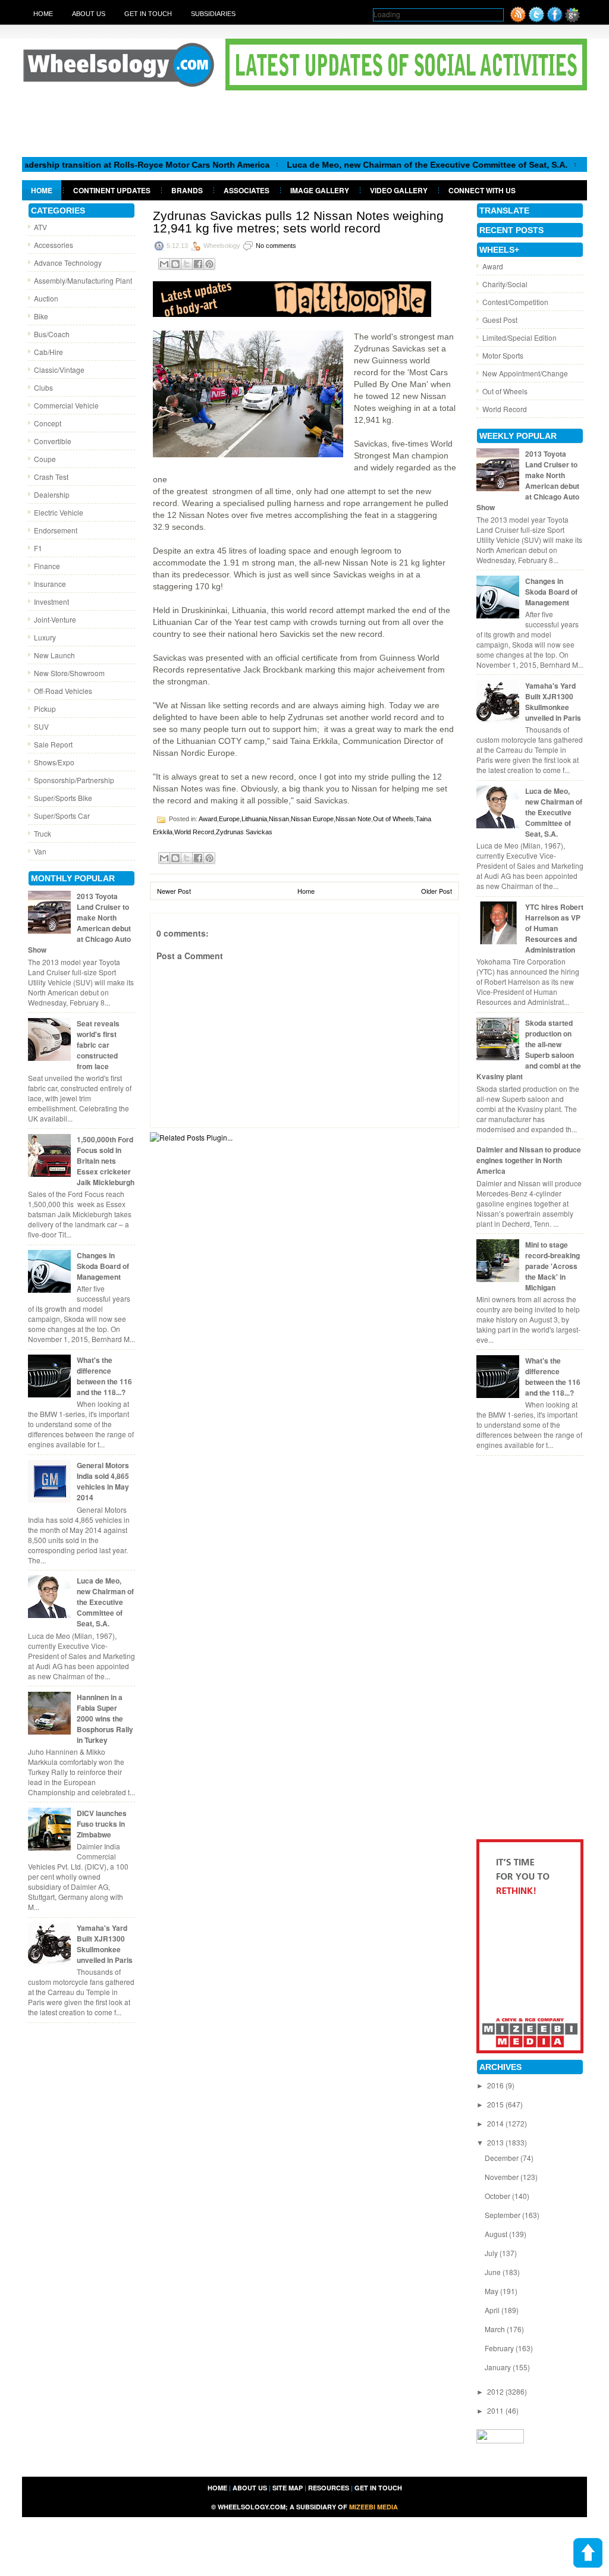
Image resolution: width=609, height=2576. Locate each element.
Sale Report (53, 744)
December (503, 2158)
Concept (48, 423)
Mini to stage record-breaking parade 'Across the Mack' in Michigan (553, 1266)
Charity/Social (505, 284)
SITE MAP (288, 2488)
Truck (43, 833)
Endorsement (56, 530)
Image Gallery (320, 190)
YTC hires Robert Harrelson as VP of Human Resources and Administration (554, 928)
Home (43, 14)
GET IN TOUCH (378, 2488)
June (494, 2272)
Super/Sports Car (62, 816)
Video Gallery (399, 190)
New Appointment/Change (525, 373)
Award (208, 819)
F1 (38, 548)
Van (40, 851)
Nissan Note (353, 819)
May (492, 2291)
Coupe (45, 459)
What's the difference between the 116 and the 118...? (104, 1376)
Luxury (45, 637)
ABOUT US (250, 2488)
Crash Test (51, 477)
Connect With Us (482, 190)
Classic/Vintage (59, 370)
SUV (41, 726)
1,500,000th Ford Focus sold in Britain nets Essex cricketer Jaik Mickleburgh (106, 1161)
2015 (496, 2104)
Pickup (45, 709)
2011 (496, 2410)
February (500, 2348)
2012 (496, 2391)
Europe (229, 819)
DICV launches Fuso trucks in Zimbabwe (102, 1824)
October (498, 2196)
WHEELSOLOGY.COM (252, 2507)
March (496, 2329)
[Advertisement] (304, 123)
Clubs (43, 387)
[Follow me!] (536, 19)
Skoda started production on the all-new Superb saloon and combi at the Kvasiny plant (529, 1050)
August (497, 2234)
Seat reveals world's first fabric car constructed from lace (98, 1045)
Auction (46, 298)
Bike (41, 316)
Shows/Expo (54, 762)
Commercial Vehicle (66, 405)
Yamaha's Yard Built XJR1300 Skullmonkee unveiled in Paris (105, 1944)
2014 (496, 2123)
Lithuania (254, 819)
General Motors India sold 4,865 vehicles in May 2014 (103, 1481)
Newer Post (174, 891)
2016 (496, 2085)
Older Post (437, 891)
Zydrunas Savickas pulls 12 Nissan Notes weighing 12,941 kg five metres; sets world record (298, 222)
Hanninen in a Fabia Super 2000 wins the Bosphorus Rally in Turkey (105, 1719)
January (499, 2367)
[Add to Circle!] (572, 19)
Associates (247, 190)
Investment (51, 601)
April (493, 2310)
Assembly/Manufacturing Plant (83, 280)
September (503, 2215)
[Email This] (164, 264)
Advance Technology (68, 263)
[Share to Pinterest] (209, 264)
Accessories (54, 245)
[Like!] (555, 19)
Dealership (52, 494)
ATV (40, 227)
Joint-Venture (55, 619)
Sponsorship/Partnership (74, 780)
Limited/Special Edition (519, 337)
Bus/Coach (52, 334)
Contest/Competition (515, 302)
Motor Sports (503, 355)
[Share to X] (187, 264)
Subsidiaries (213, 14)
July (492, 2253)
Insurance (50, 584)
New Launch (54, 655)
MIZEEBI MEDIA (373, 2507)
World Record (194, 832)
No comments (276, 246)
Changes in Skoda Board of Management (103, 1266)
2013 (496, 2142)
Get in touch (148, 14)
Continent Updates (112, 190)
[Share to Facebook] (198, 264)
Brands (187, 190)
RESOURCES (329, 2488)
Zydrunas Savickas (244, 832)
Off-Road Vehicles (63, 691)
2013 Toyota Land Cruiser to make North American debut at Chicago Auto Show (79, 923)
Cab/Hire (48, 352)
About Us (89, 14)
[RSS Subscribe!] (518, 19)
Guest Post (500, 320)
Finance (47, 566)
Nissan (279, 819)
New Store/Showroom (69, 673)
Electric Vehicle (59, 512)
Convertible (53, 441)
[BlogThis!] (175, 264)
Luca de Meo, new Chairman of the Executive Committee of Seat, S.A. (390, 165)
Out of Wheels (393, 819)
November (503, 2177)
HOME (217, 2488)
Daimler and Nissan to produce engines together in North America (529, 1160)
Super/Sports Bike (63, 798)
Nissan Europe (312, 819)
